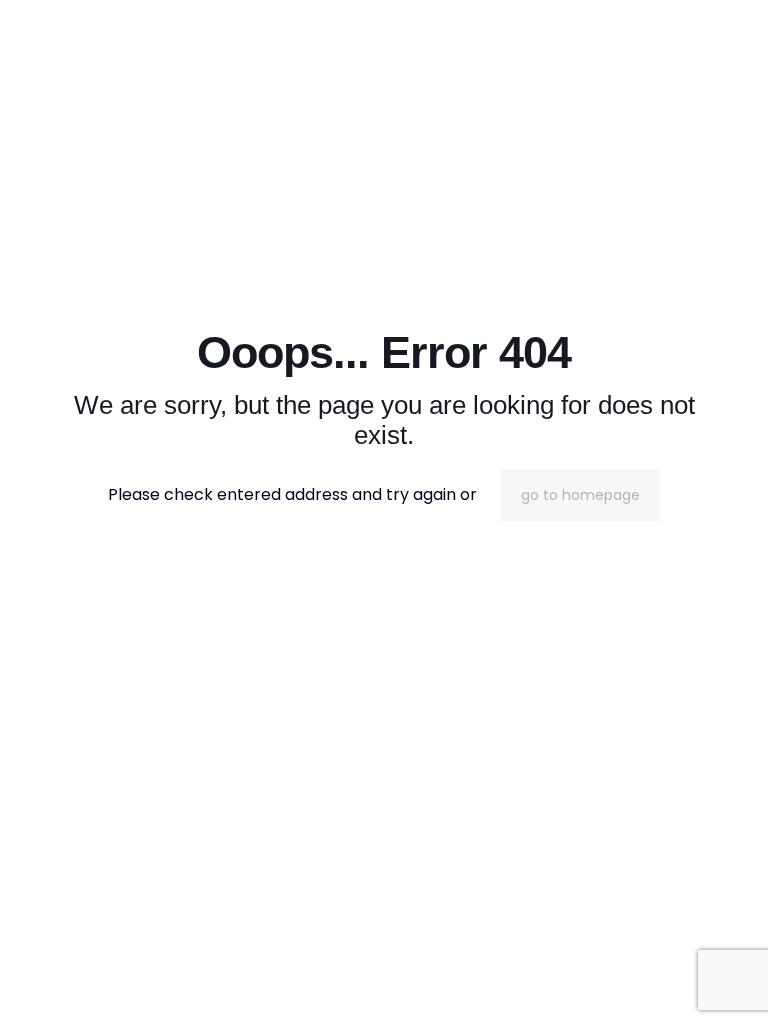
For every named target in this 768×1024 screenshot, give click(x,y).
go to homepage (580, 495)
